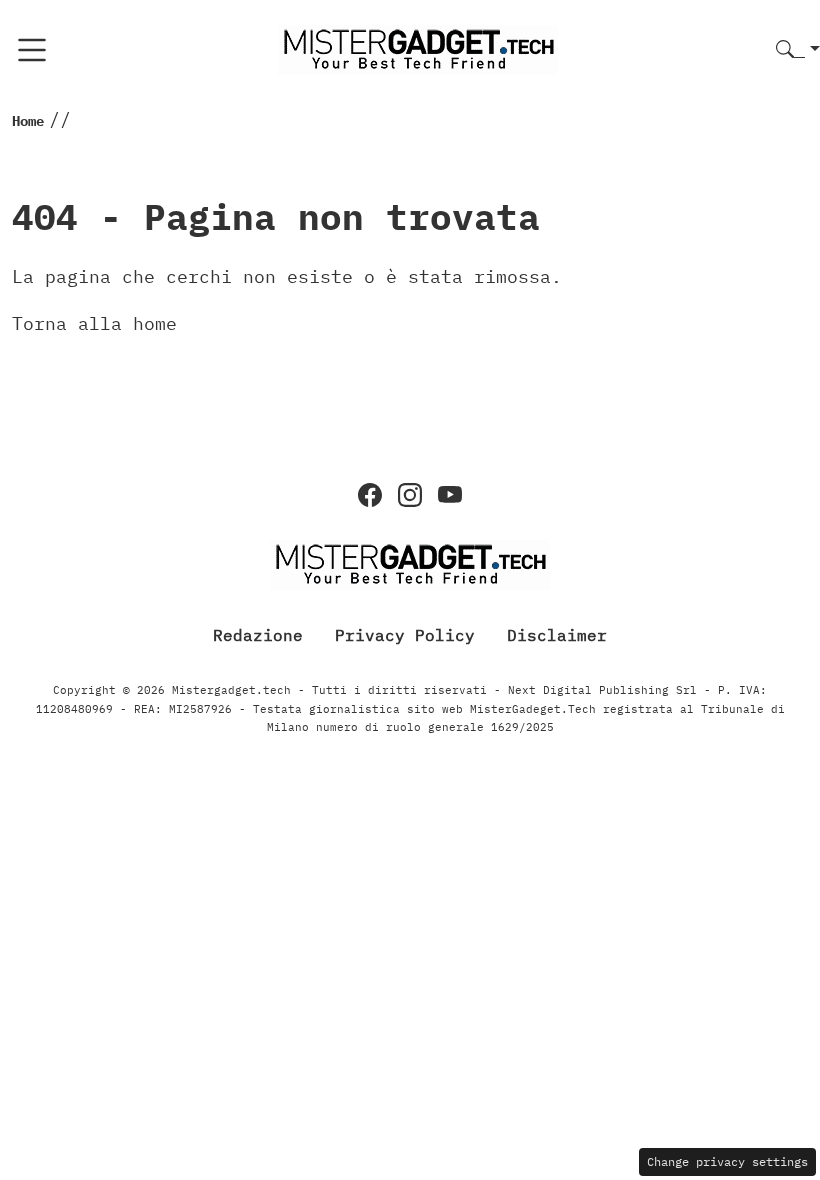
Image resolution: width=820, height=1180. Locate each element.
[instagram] (410, 495)
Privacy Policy (405, 635)
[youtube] (450, 495)
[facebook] (370, 495)
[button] (798, 50)
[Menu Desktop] (32, 50)
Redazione (258, 635)
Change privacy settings (727, 1161)
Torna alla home (94, 323)
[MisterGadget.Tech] (418, 48)
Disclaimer (557, 635)
